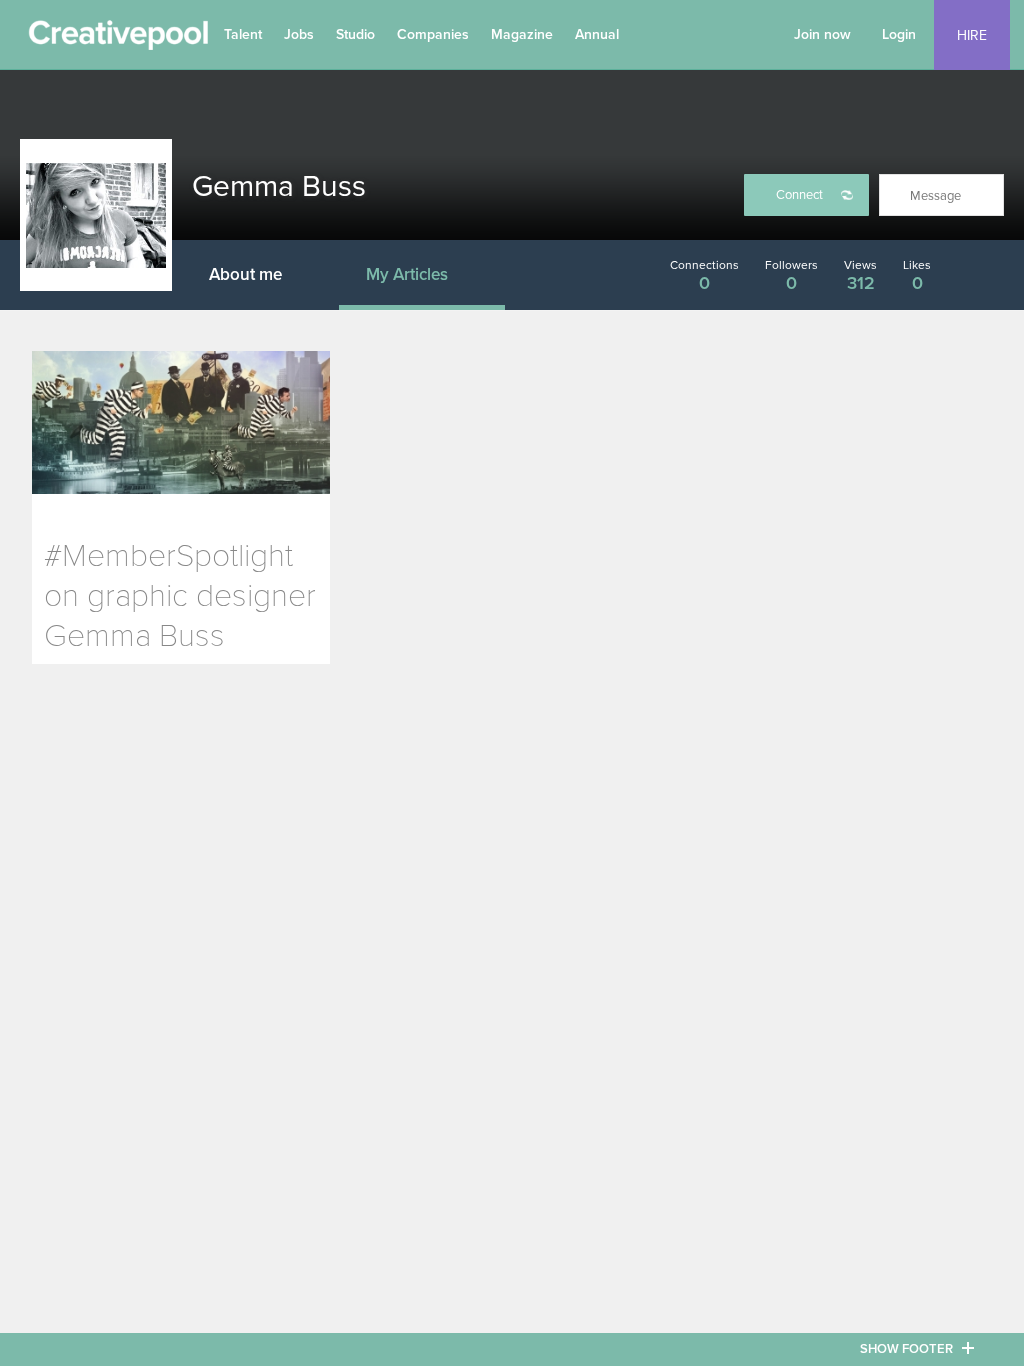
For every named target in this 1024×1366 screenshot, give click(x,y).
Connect (799, 195)
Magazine (522, 34)
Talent (243, 34)
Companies (433, 34)
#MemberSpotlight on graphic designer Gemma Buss (180, 596)
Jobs (299, 34)
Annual (597, 34)
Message (935, 196)
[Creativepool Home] (118, 40)
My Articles (407, 274)
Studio (355, 34)
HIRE (972, 35)
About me (245, 274)
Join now (822, 34)
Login (899, 34)
